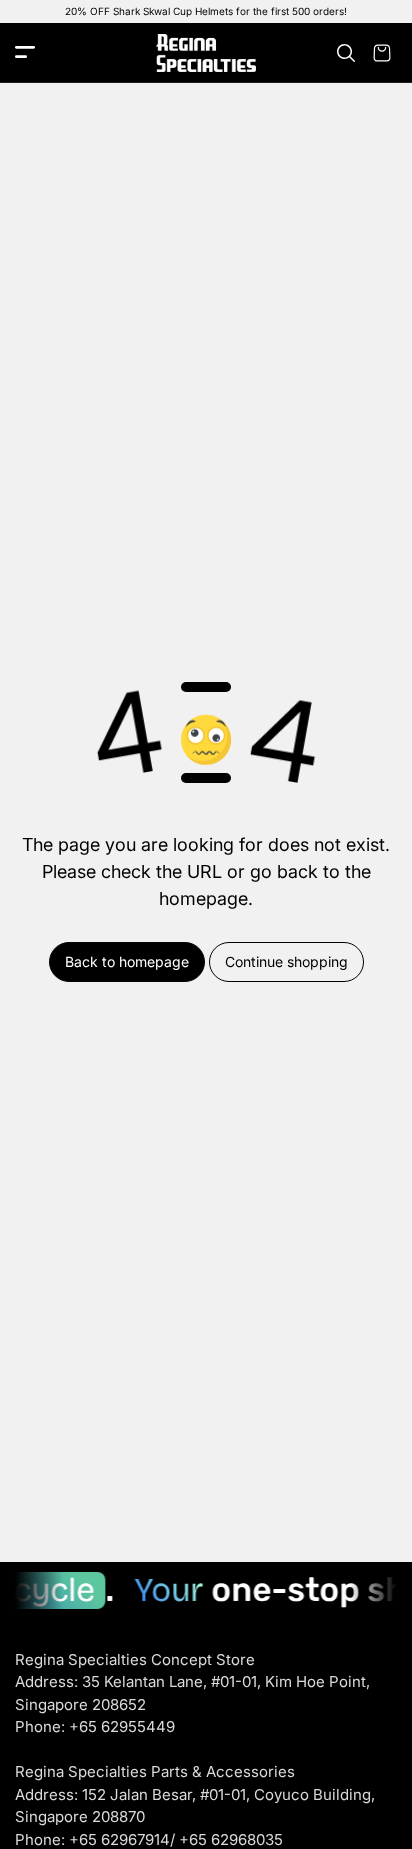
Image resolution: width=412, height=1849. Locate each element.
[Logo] (206, 53)
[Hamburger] (25, 53)
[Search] (346, 53)
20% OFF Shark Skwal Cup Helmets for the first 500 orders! (206, 11)
